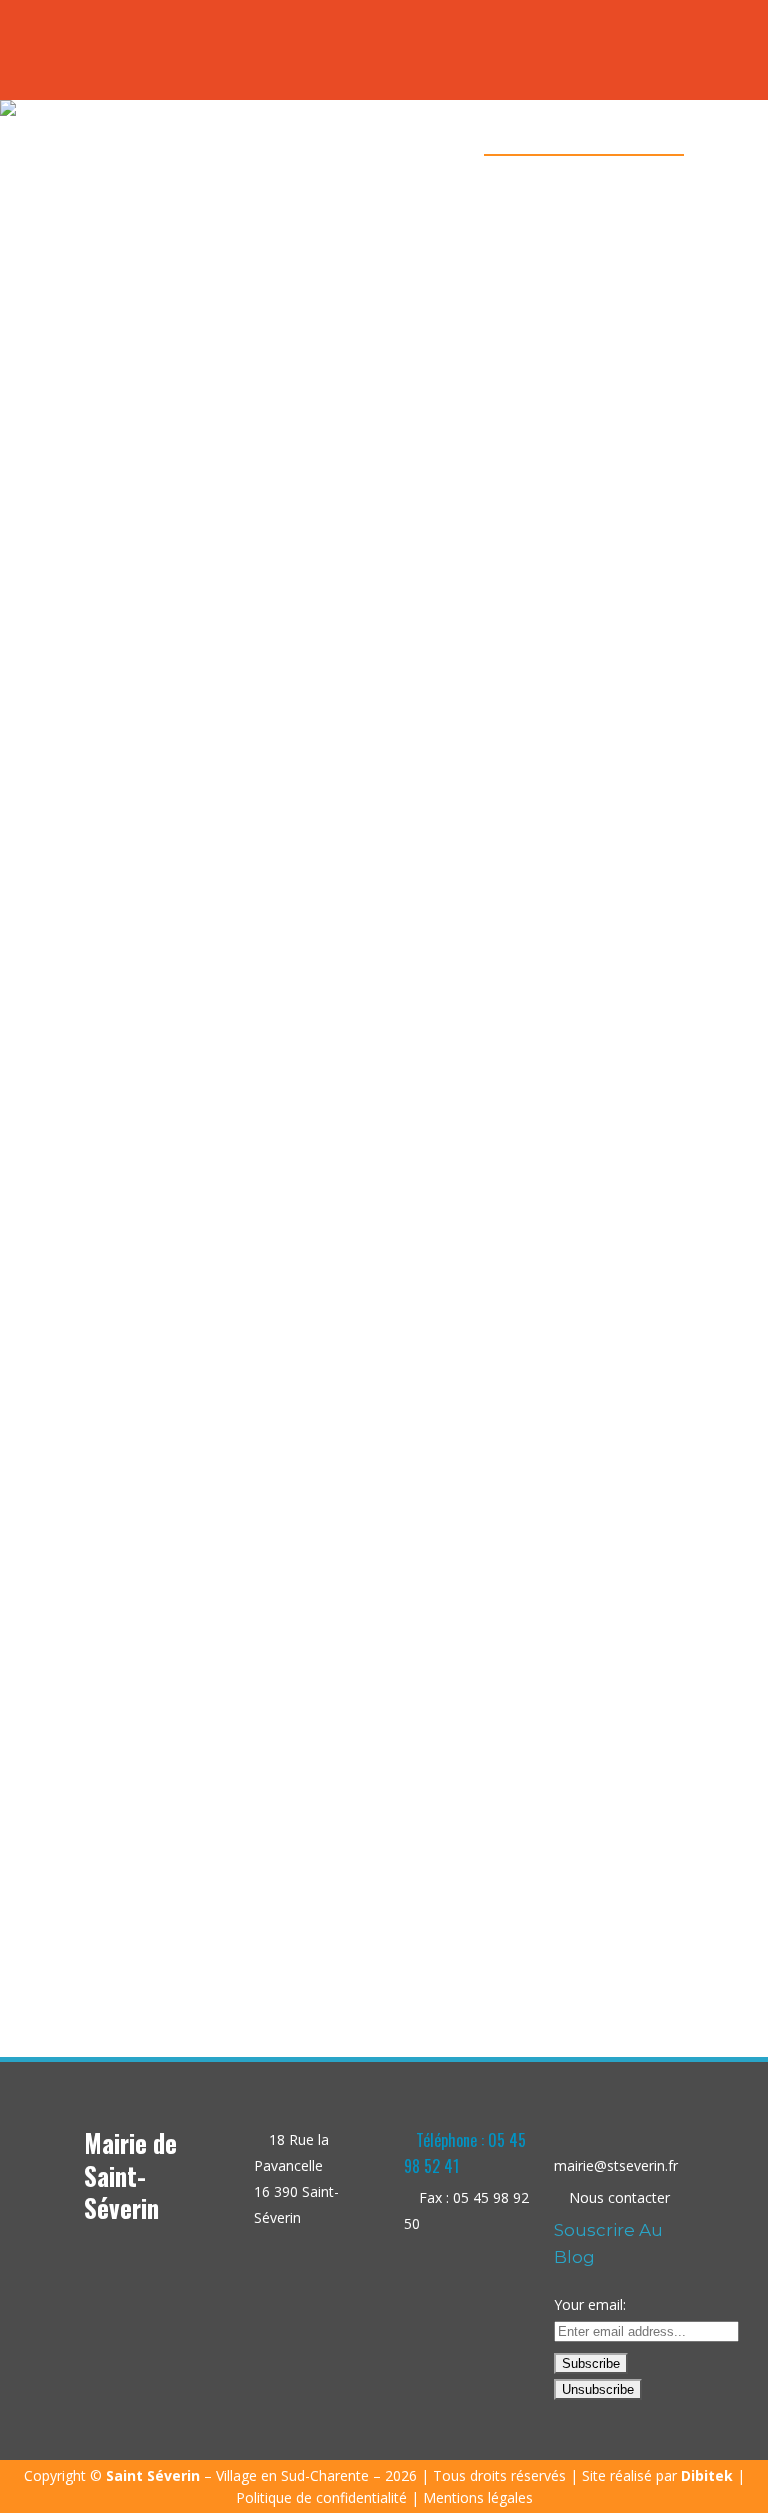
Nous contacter (619, 2197)
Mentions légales (478, 2497)
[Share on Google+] (239, 1918)
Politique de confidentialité (321, 2497)
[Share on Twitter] (218, 1918)
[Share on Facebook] (197, 1918)
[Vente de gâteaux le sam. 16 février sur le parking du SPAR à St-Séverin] (223, 876)
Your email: (590, 2304)
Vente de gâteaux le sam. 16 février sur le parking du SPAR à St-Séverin (224, 1682)
